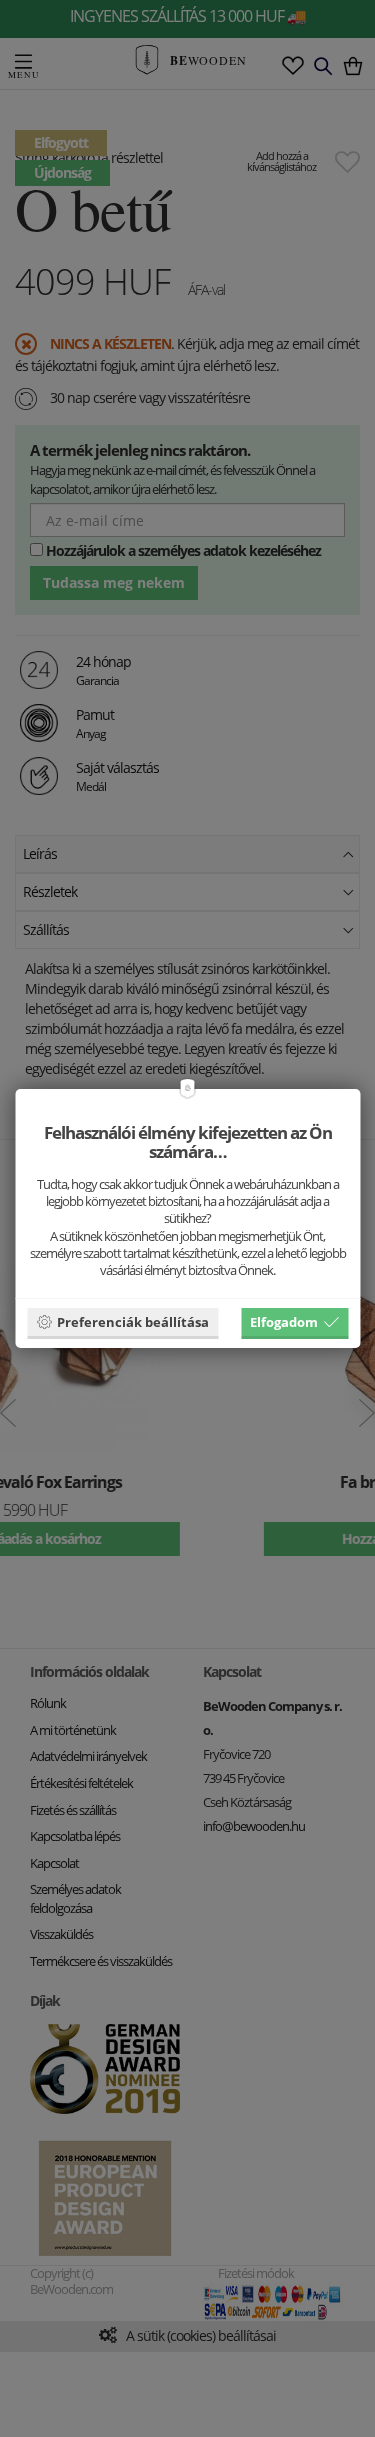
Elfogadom (284, 1322)
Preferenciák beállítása (133, 1322)
